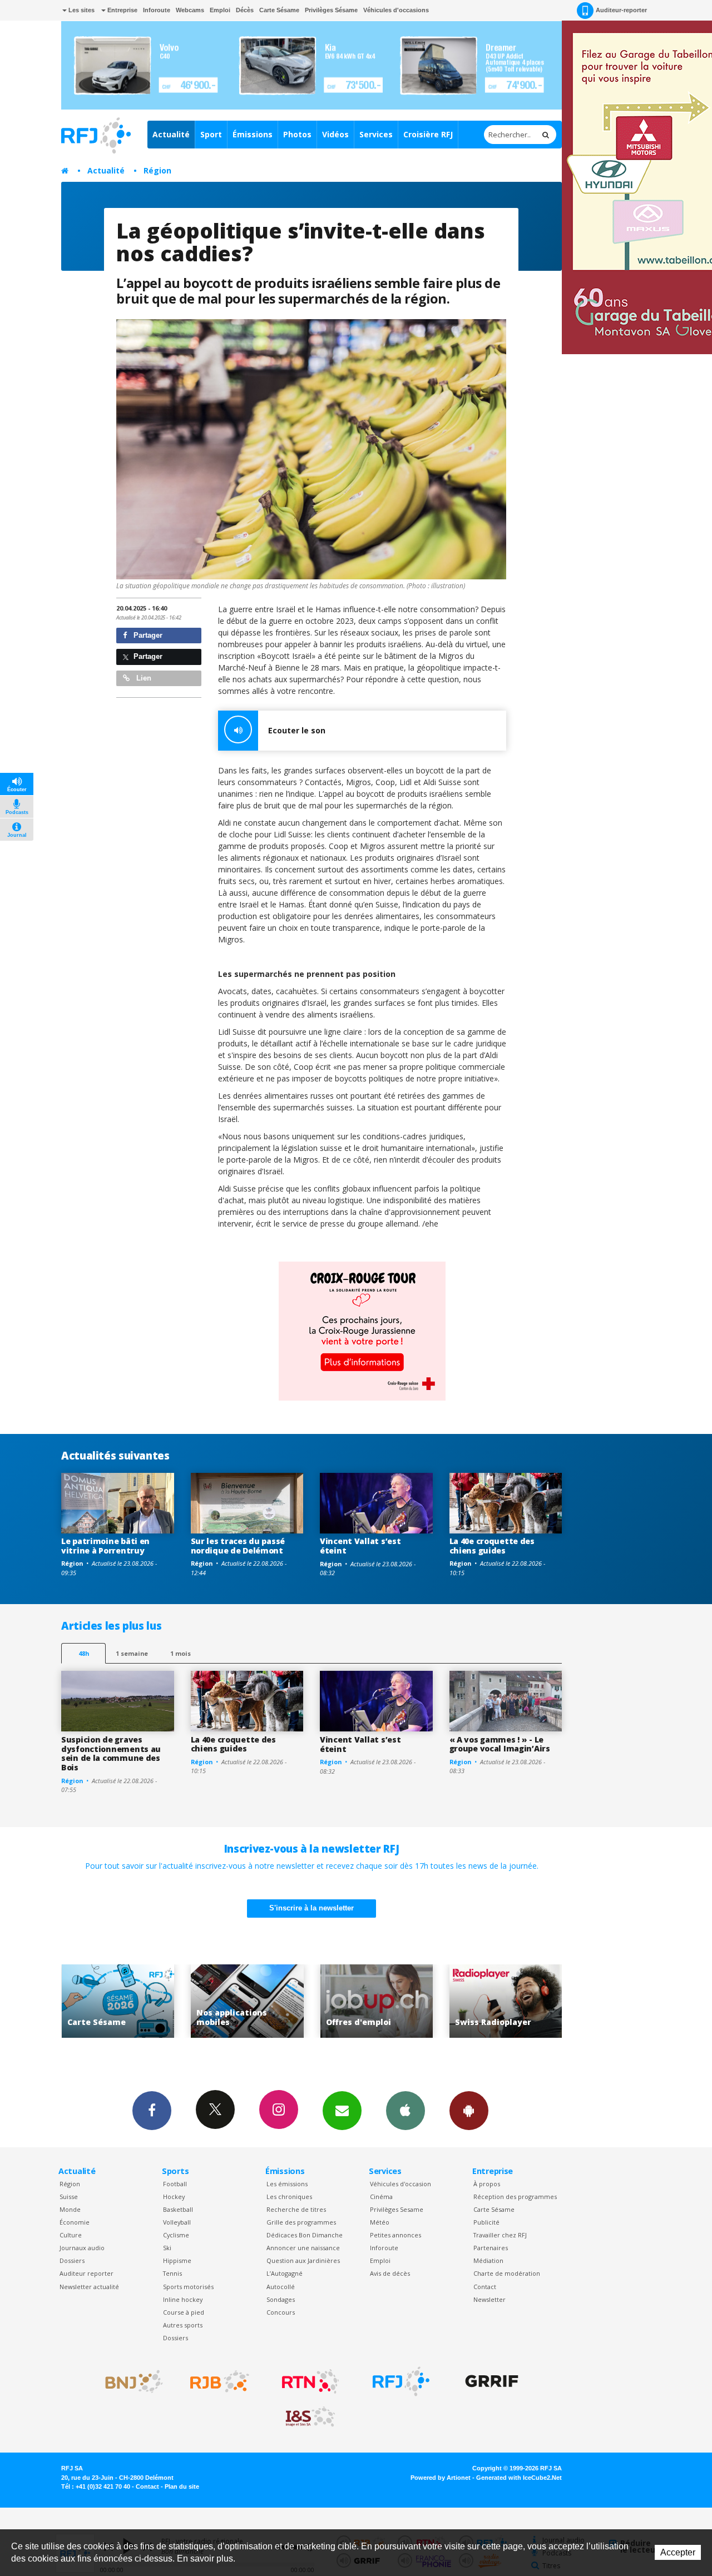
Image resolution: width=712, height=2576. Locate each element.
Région (157, 170)
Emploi (220, 10)
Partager (147, 635)
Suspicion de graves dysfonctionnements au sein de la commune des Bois (111, 1753)
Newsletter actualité (89, 2287)
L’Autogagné (285, 2273)
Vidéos (335, 134)
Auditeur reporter (86, 2273)
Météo (380, 2222)
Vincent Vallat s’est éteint (360, 1546)
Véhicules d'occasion (400, 2184)
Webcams (190, 10)
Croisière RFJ (428, 134)
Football (175, 2184)
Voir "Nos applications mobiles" (118, 2001)
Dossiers (72, 2260)
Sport (211, 134)
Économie (75, 2222)
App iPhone (406, 2111)
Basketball (178, 2209)
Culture (71, 2235)
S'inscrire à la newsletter (311, 1908)
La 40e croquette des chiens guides (492, 1546)
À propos (487, 2184)
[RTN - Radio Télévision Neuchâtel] (310, 2381)
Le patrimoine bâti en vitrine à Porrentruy (105, 1546)
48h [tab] (84, 1653)
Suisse (69, 2197)
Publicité (486, 2222)
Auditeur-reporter (621, 10)
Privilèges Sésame (331, 10)
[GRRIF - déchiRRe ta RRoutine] (492, 2381)
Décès (245, 10)
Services (376, 134)
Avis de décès (390, 2273)
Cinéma (381, 2197)
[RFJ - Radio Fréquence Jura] (401, 2381)
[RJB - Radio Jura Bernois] (220, 2381)
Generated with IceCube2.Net (519, 2478)
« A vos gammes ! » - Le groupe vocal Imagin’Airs (500, 1744)
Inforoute (157, 10)
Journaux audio (82, 2248)
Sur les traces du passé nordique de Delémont (238, 1546)
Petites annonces (395, 2235)
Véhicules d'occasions (396, 10)
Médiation (488, 2260)
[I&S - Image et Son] (310, 2417)
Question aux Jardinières (303, 2260)
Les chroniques (289, 2197)
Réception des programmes (515, 2197)
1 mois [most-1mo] (181, 1653)
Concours (281, 2312)
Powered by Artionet (441, 2478)
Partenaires (491, 2248)
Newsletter (489, 2299)
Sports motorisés (188, 2287)
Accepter (678, 2552)
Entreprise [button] (122, 10)
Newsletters (342, 2111)
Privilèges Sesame (397, 2209)
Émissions (253, 134)
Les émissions (287, 2184)
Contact (485, 2287)
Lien (143, 678)
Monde (70, 2209)
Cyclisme (176, 2235)
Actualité (171, 134)
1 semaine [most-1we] (132, 1653)
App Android (469, 2111)
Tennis (172, 2273)
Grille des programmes (301, 2222)
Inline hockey (183, 2299)
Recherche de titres (296, 2209)
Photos (297, 134)
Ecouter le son (297, 730)
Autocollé (281, 2287)
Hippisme (177, 2260)
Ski (167, 2248)
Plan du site (182, 2486)
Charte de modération (507, 2273)
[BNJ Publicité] (129, 2381)
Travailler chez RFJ (500, 2235)
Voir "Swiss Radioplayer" (377, 2001)
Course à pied (184, 2312)
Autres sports (183, 2325)
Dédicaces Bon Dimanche (305, 2235)
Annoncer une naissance (303, 2248)
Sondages (281, 2299)
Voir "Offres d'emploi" (247, 2001)
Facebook (152, 2111)
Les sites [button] (81, 10)
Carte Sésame (279, 10)
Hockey (174, 2197)
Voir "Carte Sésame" (506, 2001)
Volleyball (177, 2222)
